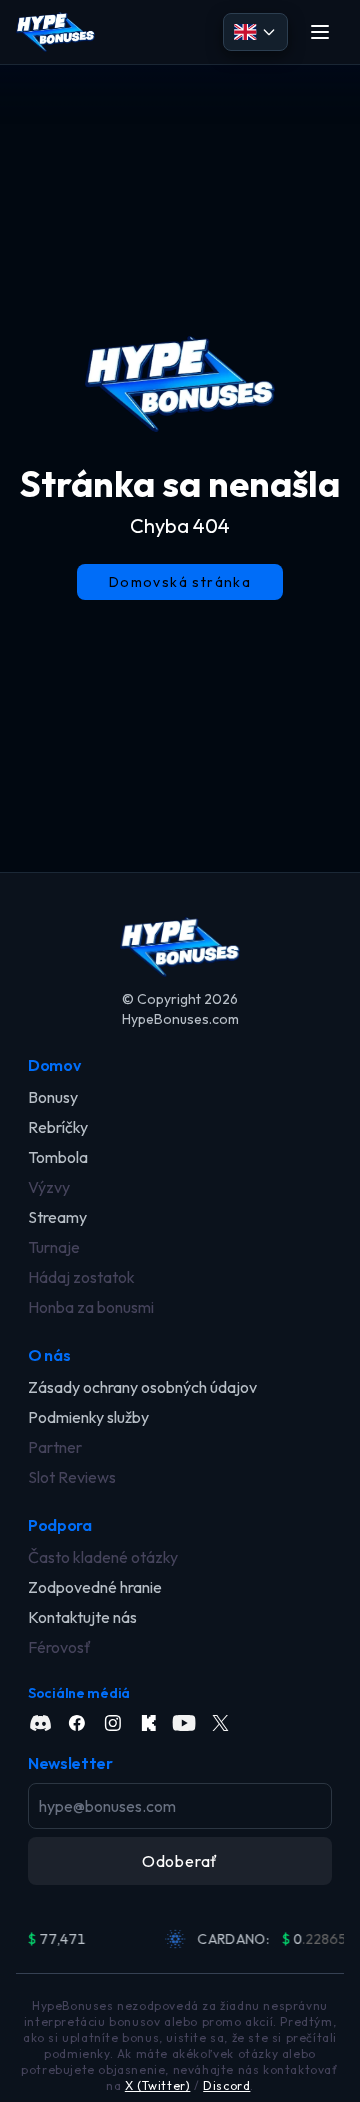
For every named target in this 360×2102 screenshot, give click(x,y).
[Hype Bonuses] (55, 32)
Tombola (58, 1157)
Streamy (57, 1217)
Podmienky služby (88, 1417)
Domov (54, 1065)
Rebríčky (58, 1127)
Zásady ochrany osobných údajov (142, 1387)
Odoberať (180, 1861)
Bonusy (53, 1097)
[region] (180, 1939)
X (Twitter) (158, 2085)
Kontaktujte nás (82, 1617)
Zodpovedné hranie (95, 1587)
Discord (226, 2085)
